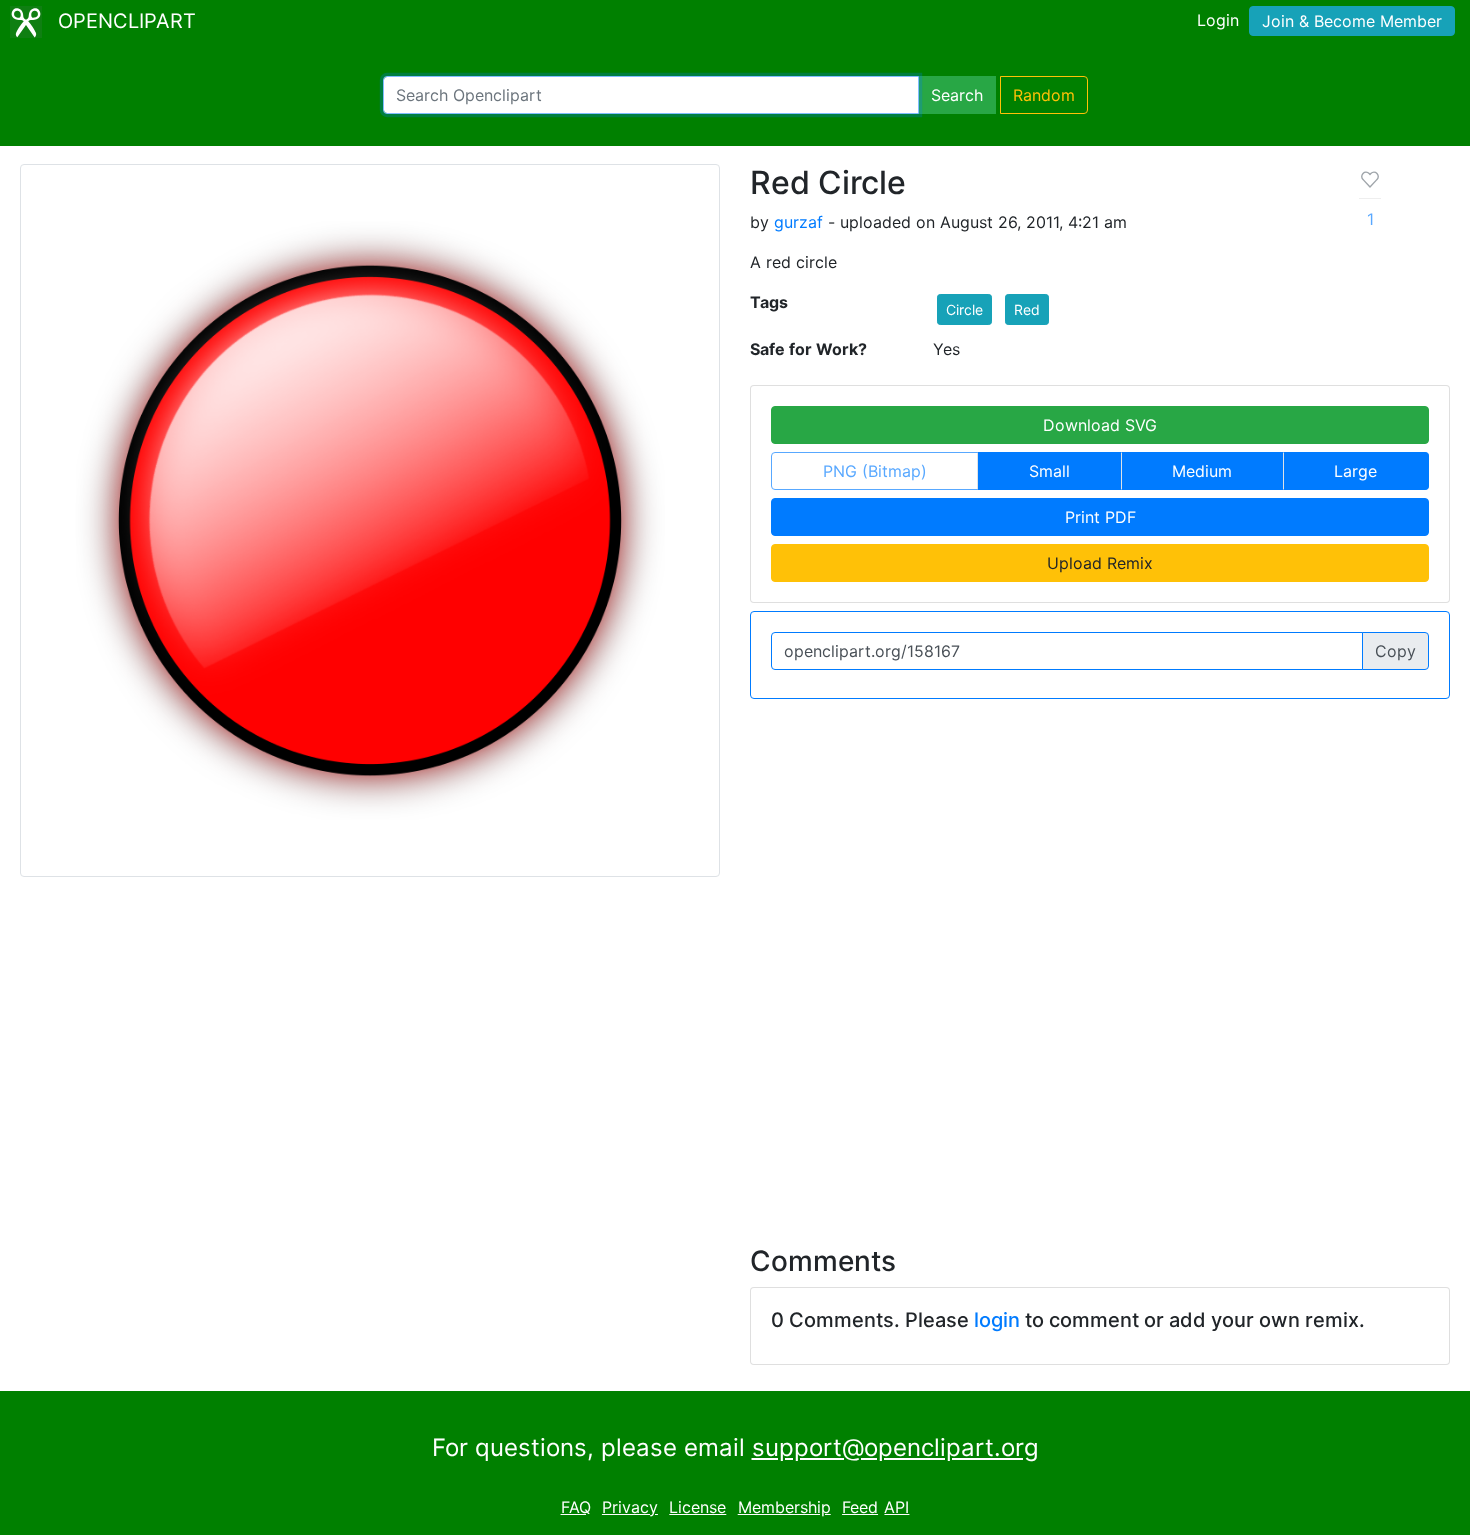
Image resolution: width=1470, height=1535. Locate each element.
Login (1218, 20)
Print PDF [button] (1100, 517)
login (997, 1320)
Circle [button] (964, 309)
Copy (1395, 651)
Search (957, 95)
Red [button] (1027, 309)
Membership (784, 1507)
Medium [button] (1202, 471)
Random (1044, 95)
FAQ (576, 1507)
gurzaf (798, 222)
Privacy (630, 1507)
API (896, 1507)
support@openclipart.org (895, 1447)
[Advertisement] (735, 1049)
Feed (860, 1507)
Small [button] (1049, 471)
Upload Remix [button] (1100, 563)
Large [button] (1355, 471)
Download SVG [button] (1100, 425)
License (697, 1507)
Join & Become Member (1352, 21)
